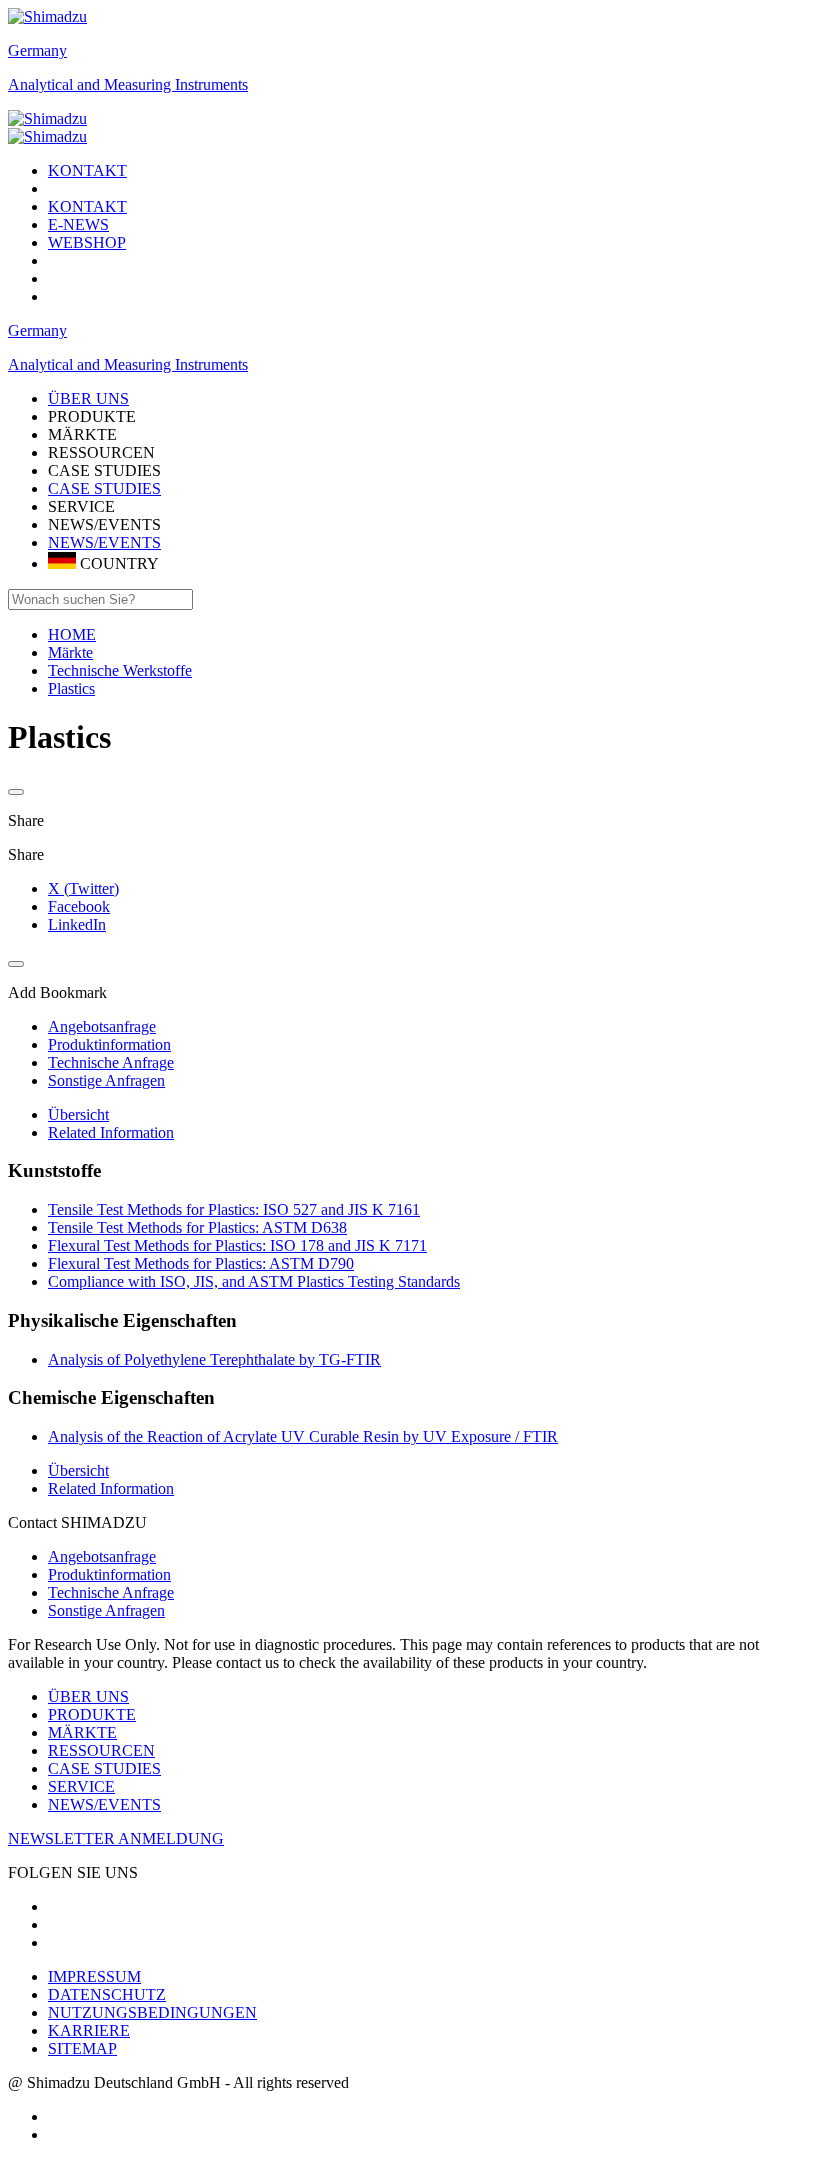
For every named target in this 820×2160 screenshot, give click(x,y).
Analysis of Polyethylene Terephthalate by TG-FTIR (214, 1359)
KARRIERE (89, 2030)
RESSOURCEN (101, 1750)
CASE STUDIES (104, 488)
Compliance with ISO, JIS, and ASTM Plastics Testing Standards (254, 1281)
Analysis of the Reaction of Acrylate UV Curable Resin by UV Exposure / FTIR (303, 1436)
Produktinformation (109, 1574)
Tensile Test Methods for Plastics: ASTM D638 (197, 1227)
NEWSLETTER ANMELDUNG (116, 1838)
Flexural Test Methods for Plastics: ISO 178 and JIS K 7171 (237, 1245)
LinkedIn (77, 924)
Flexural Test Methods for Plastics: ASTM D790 (201, 1263)
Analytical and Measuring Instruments (128, 84)
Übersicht (78, 1114)
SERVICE (81, 1786)
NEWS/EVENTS (104, 542)
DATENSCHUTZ (107, 1994)
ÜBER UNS (88, 1696)
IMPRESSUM (94, 1976)
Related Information (111, 1132)
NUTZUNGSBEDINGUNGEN (152, 2012)
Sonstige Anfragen (106, 1610)
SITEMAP (82, 2048)
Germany (37, 50)
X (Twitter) (83, 888)
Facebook (79, 906)
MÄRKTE (82, 1732)
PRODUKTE (92, 1714)
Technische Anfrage (111, 1592)
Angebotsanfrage (102, 1556)
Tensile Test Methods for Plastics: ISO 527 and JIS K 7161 (234, 1209)
